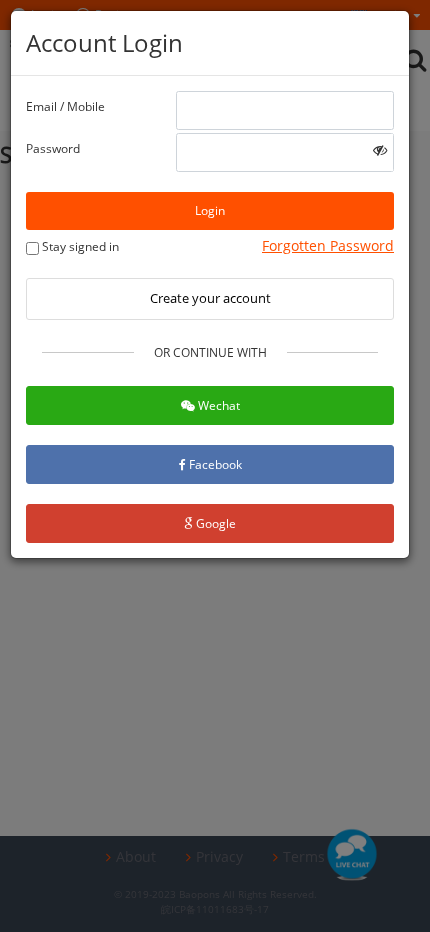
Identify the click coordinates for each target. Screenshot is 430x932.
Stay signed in (79, 246)
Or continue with (210, 352)
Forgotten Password (328, 245)
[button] (380, 149)
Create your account (210, 298)
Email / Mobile (65, 106)
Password (53, 148)
